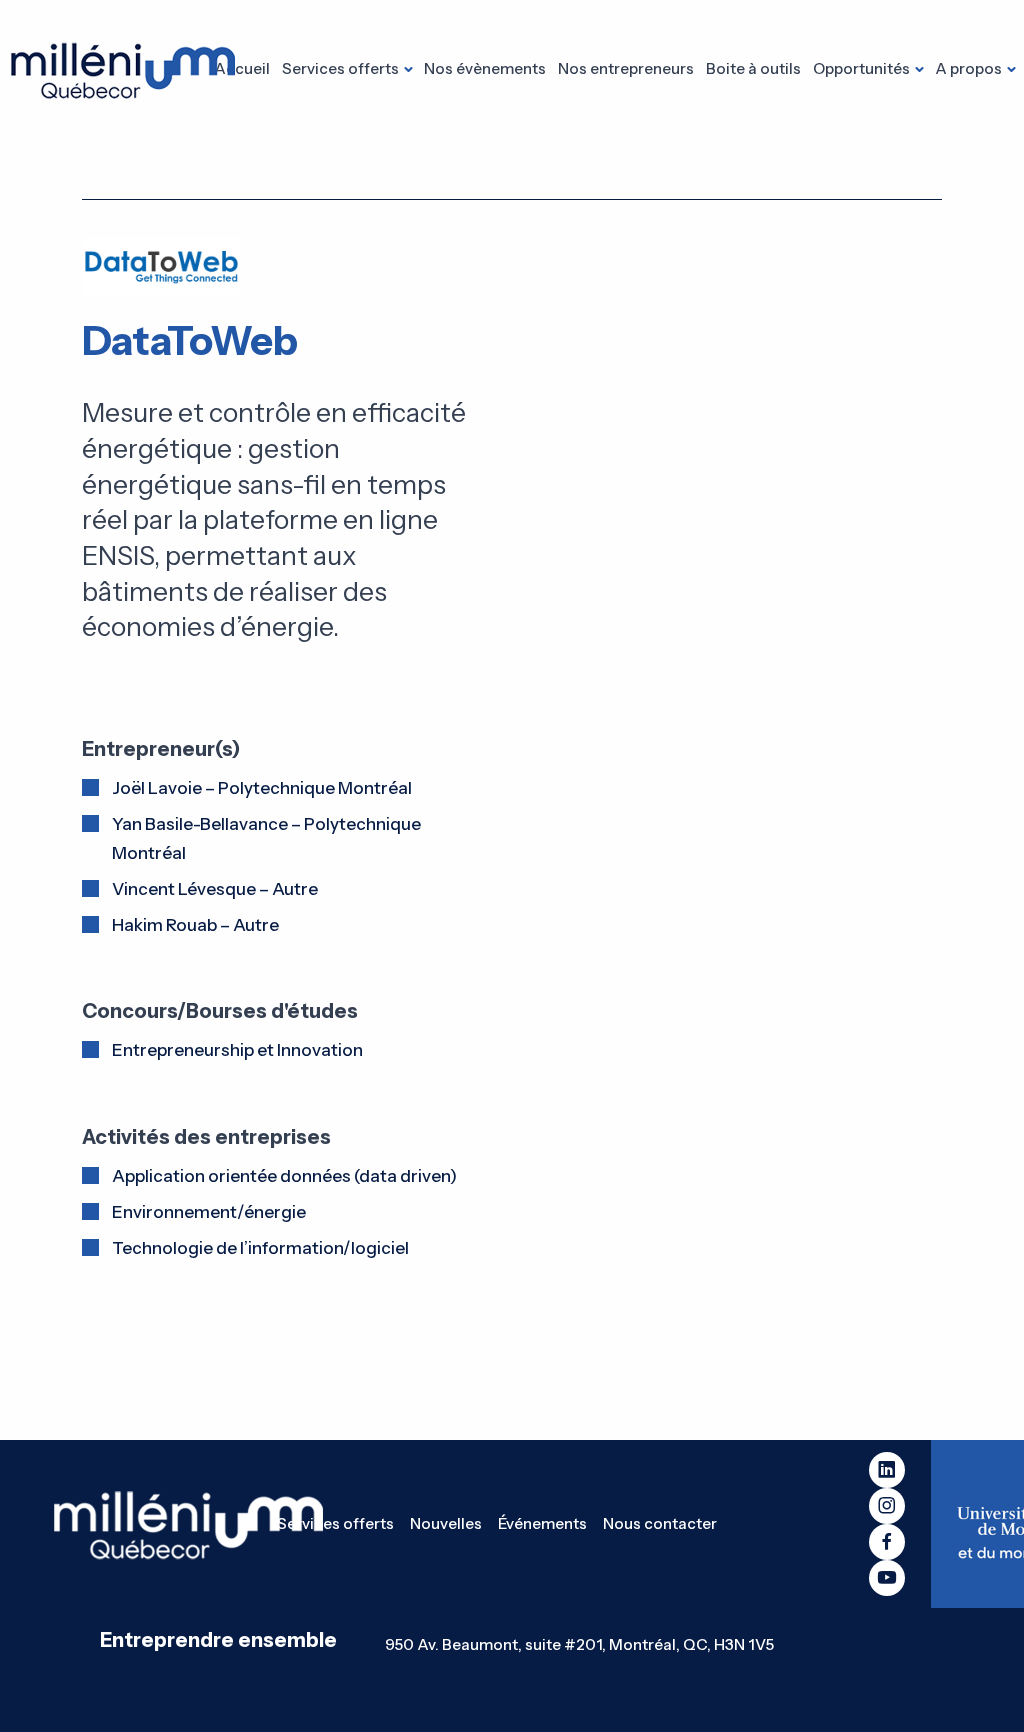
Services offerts (340, 68)
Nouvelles (446, 1523)
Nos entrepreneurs (626, 68)
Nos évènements (485, 68)
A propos (968, 68)
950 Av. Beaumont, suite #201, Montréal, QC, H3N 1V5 (579, 1644)
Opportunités (861, 68)
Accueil (242, 68)
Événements (542, 1523)
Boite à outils (753, 68)
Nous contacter (660, 1523)
